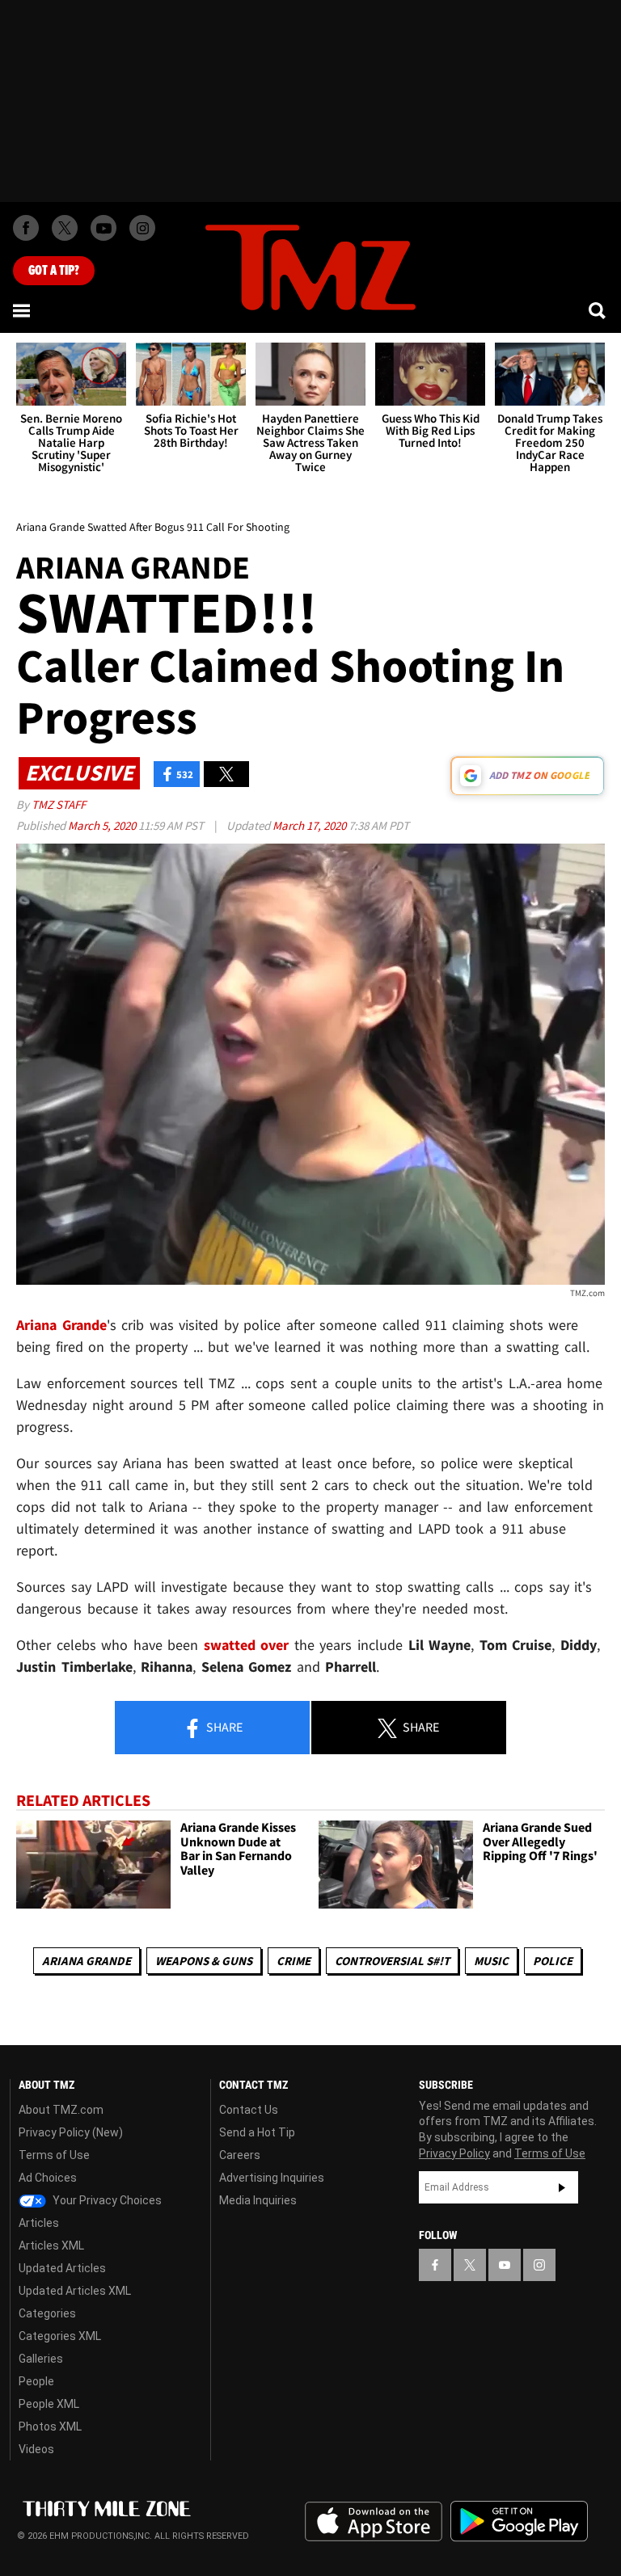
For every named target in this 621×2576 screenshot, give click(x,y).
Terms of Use (54, 2155)
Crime (294, 1961)
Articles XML (51, 2246)
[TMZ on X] (65, 228)
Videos (36, 2449)
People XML (49, 2404)
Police (553, 1961)
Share (223, 1727)
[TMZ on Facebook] (26, 228)
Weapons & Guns (204, 1961)
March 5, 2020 (103, 825)
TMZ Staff (59, 804)
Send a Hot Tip (257, 2132)
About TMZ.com (61, 2110)
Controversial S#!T (392, 1961)
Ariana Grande (87, 1961)
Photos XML (50, 2427)
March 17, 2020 (310, 825)
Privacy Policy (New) (71, 2132)
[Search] (598, 310)
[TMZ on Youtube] (103, 228)
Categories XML (60, 2336)
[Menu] (23, 310)
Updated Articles (62, 2268)
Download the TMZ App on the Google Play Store (519, 2521)
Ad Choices (48, 2178)
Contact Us (249, 2110)
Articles (39, 2223)
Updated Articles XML (75, 2291)
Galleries (41, 2359)
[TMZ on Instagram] (142, 228)
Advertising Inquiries (272, 2178)
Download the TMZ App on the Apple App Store (374, 2522)
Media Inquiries (258, 2200)
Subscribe (562, 2187)
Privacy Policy (454, 2153)
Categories (47, 2313)
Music (491, 1961)
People (36, 2381)
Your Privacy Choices (106, 2200)
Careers (240, 2155)
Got (54, 271)
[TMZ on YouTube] (505, 2265)
